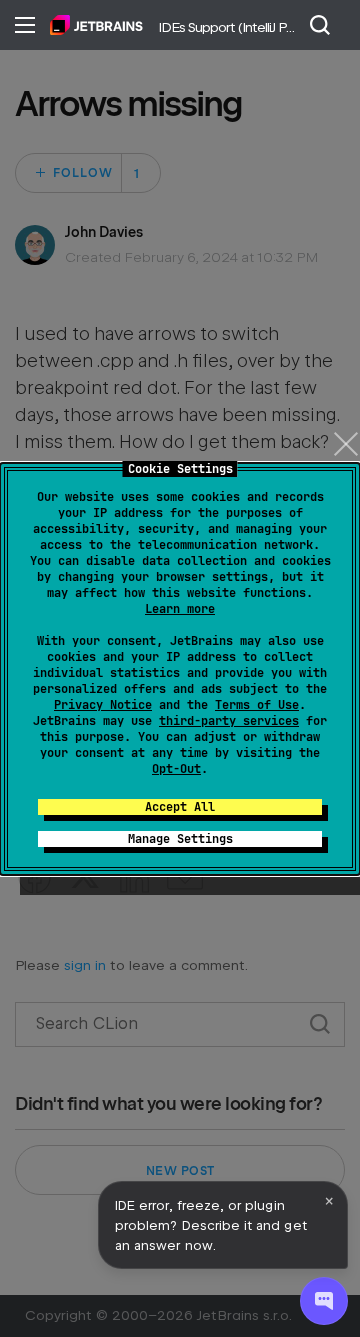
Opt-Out (176, 769)
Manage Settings (180, 839)
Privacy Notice (103, 705)
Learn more (180, 609)
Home (96, 25)
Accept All (180, 807)
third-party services (229, 721)
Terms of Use (257, 705)
